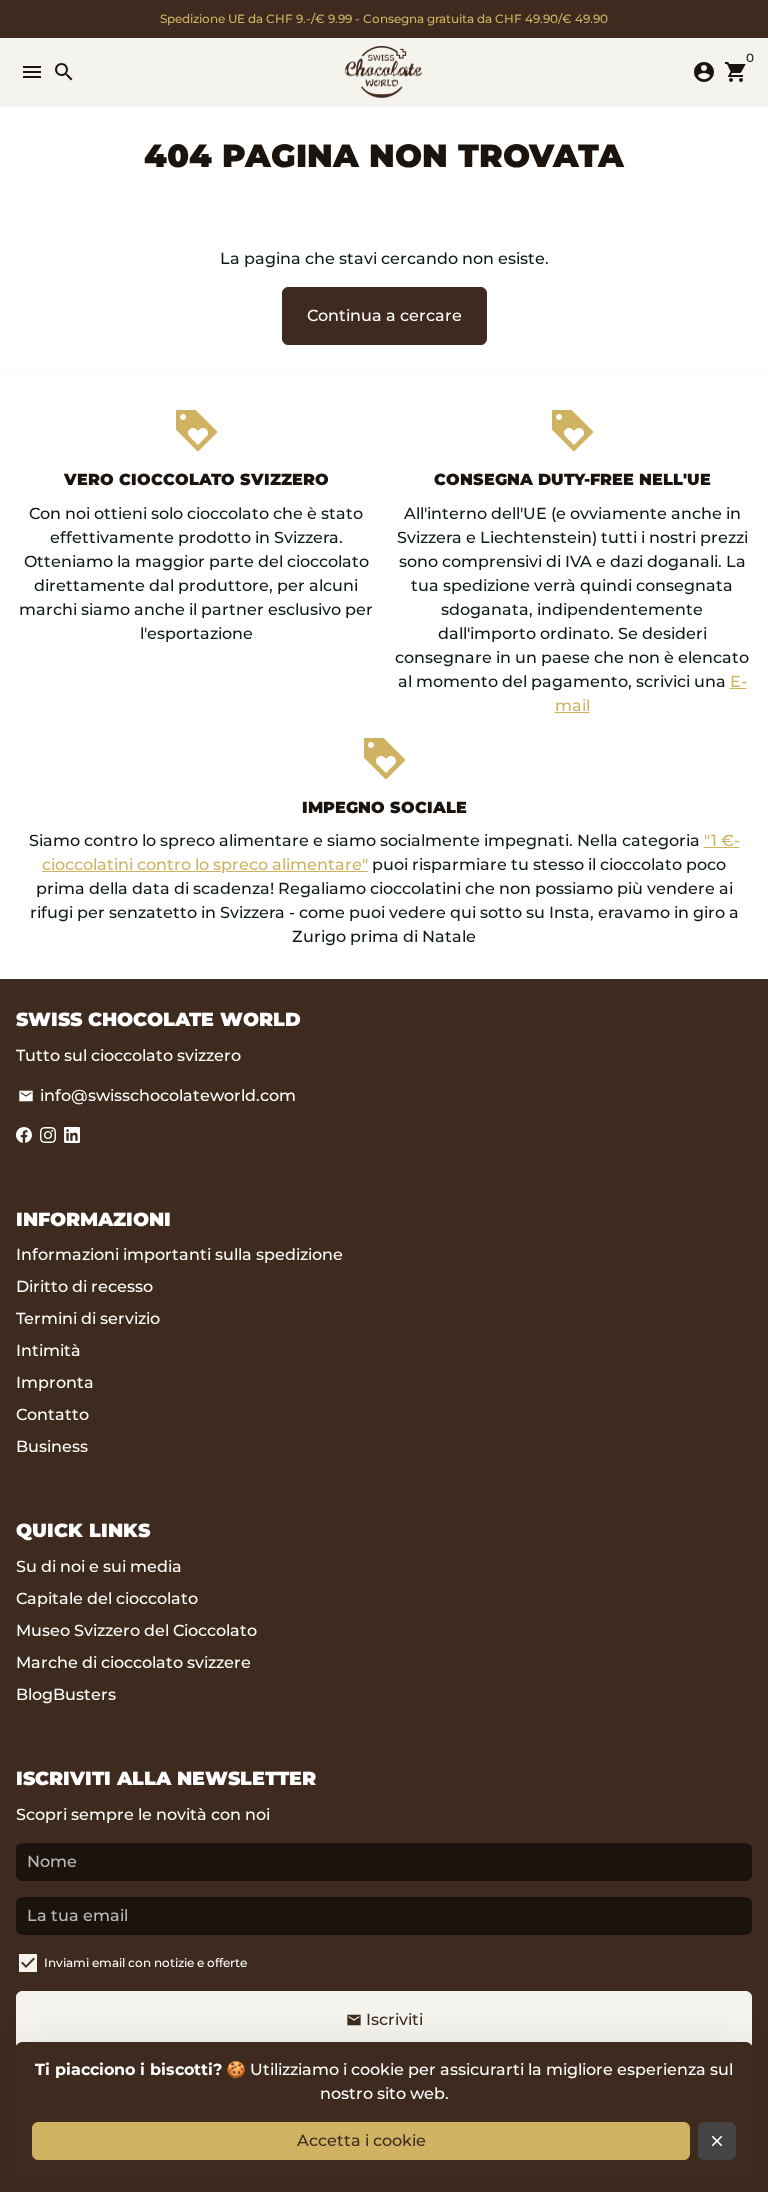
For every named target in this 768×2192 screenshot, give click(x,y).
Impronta (55, 1382)
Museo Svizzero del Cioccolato (136, 1630)
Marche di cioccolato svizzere (133, 1662)
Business (52, 1446)
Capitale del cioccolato (107, 1598)
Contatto (52, 1414)
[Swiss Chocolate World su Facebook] (24, 1135)
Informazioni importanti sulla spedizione (179, 1254)
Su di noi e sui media (99, 1566)
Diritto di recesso (84, 1286)
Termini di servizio (88, 1318)
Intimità (48, 1350)
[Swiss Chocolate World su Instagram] (48, 1135)
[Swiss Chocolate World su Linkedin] (72, 1135)
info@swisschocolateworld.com (157, 1095)
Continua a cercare (384, 315)
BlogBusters (66, 1694)
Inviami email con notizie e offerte (145, 1962)
